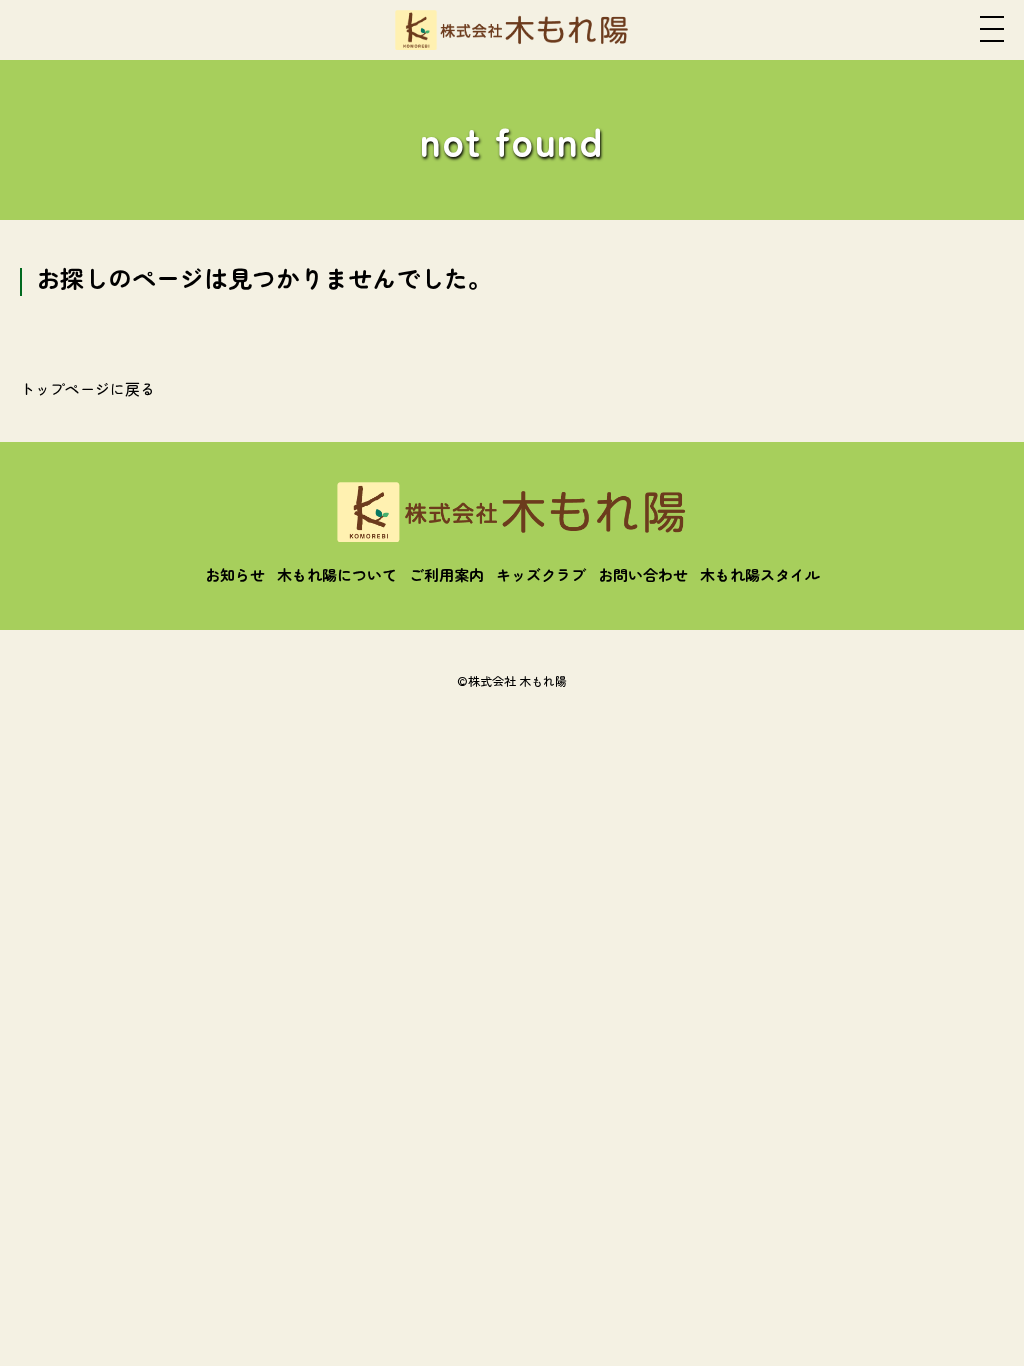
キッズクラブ (541, 574)
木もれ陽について (337, 574)
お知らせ (235, 574)
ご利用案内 (446, 574)
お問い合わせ (643, 574)
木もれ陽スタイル (760, 574)
